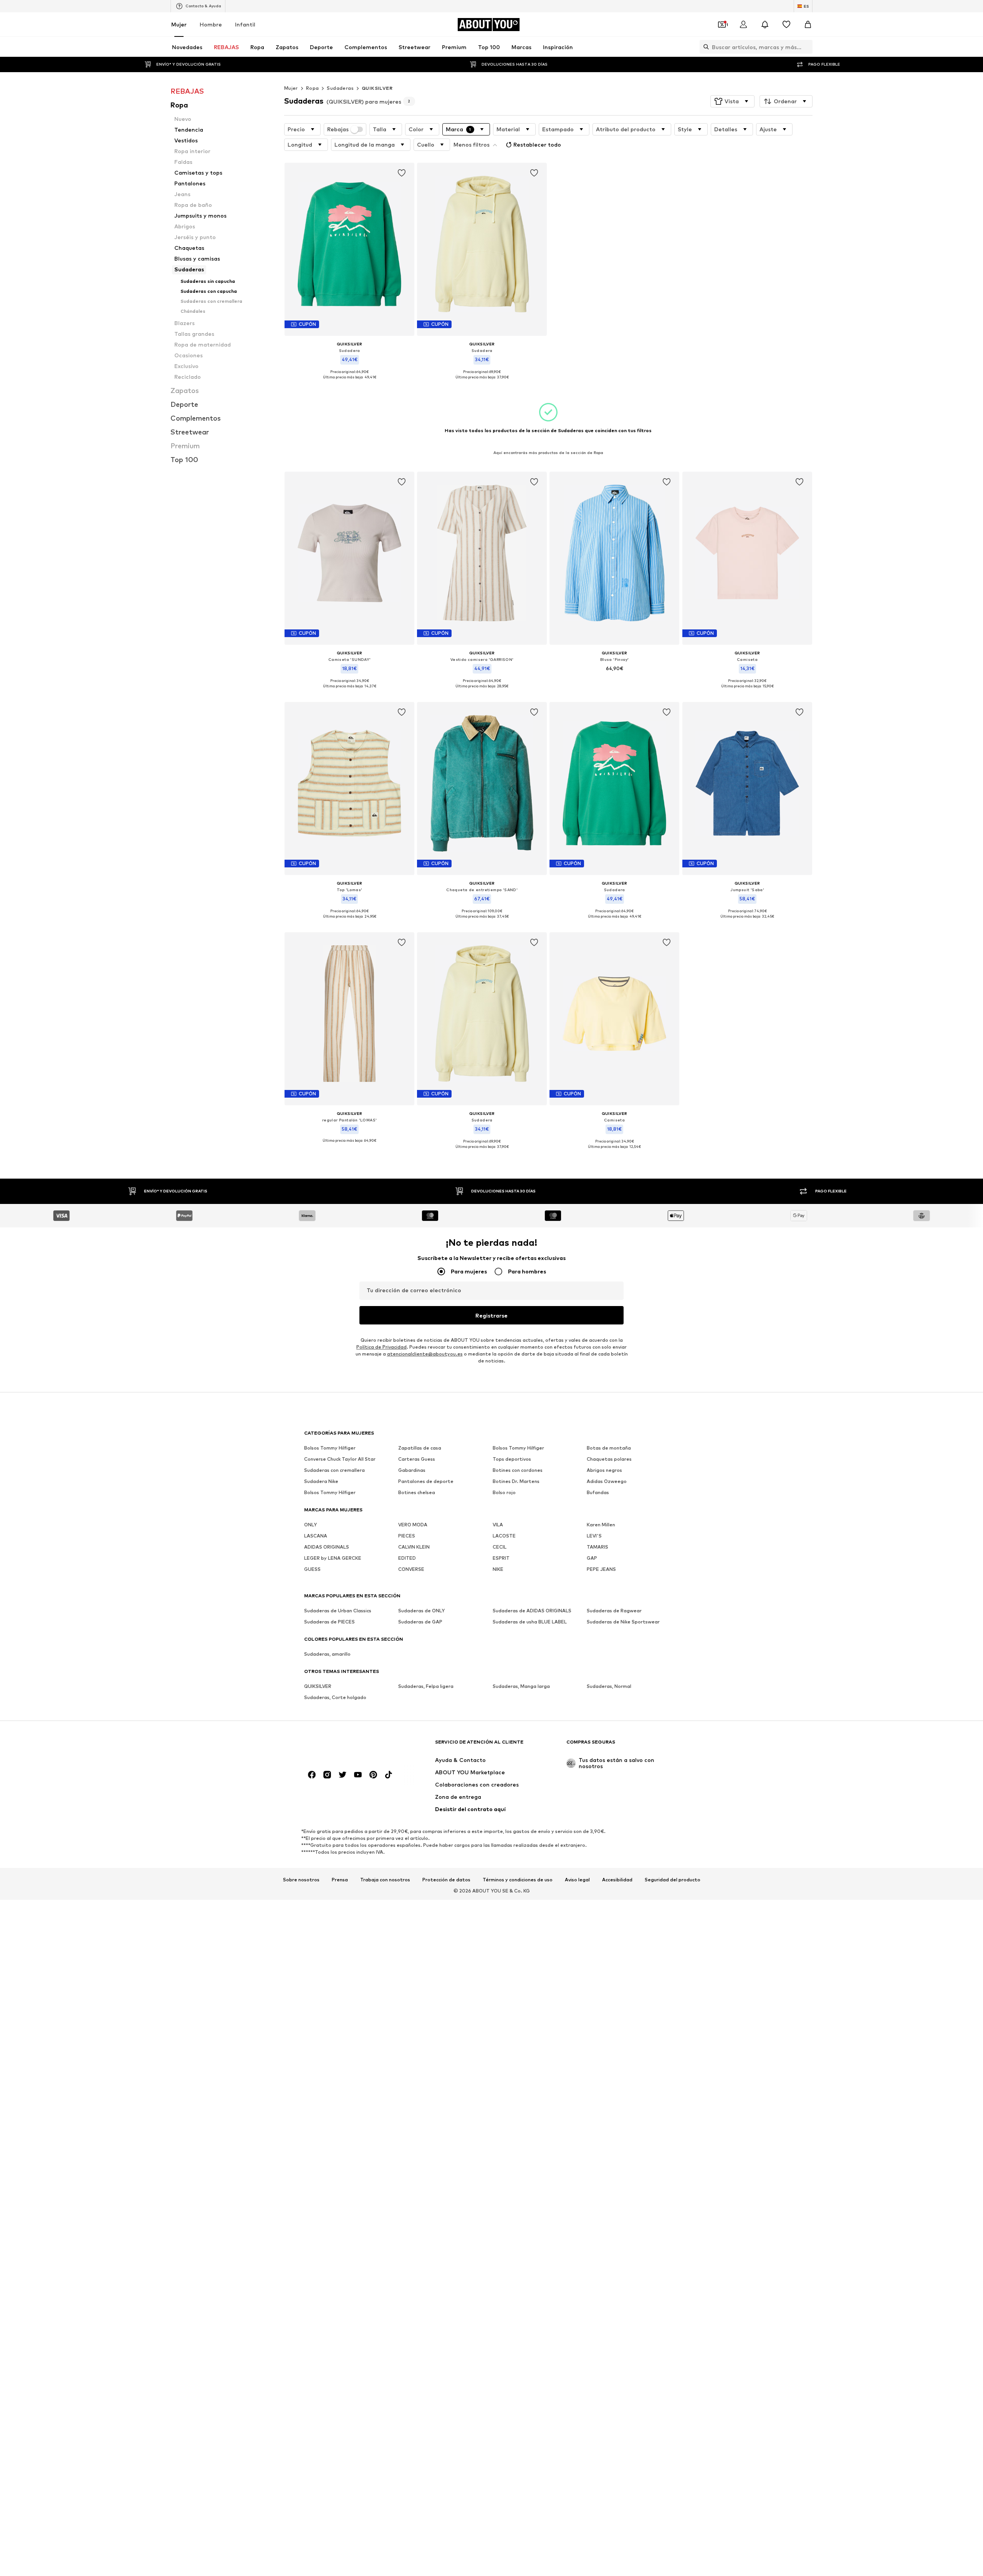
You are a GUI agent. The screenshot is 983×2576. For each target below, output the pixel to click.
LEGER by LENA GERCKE (333, 1558)
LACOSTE (504, 1536)
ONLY (310, 1525)
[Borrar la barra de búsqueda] (807, 47)
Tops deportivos (512, 1459)
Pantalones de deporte (426, 1481)
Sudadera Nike (321, 1481)
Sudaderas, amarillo (327, 1654)
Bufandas (598, 1492)
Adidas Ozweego (607, 1481)
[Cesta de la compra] (808, 25)
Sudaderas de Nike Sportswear (623, 1622)
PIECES (407, 1536)
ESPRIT (501, 1558)
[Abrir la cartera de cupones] (722, 25)
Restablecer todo (537, 144)
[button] (732, 101)
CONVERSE (411, 1569)
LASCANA (316, 1536)
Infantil (245, 24)
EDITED (407, 1558)
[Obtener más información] (349, 383)
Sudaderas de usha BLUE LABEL (530, 1622)
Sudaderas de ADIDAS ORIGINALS (532, 1611)
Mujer (179, 24)
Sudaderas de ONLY (421, 1611)
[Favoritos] (786, 25)
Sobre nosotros (301, 1880)
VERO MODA (413, 1525)
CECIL (500, 1547)
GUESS (312, 1569)
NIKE (498, 1569)
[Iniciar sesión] (743, 25)
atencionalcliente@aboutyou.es (425, 1354)
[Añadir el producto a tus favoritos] (402, 173)
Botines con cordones (518, 1470)
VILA (498, 1525)
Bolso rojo (504, 1492)
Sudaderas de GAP (420, 1622)
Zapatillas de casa (420, 1448)
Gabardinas (412, 1470)
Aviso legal (577, 1880)
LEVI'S (594, 1536)
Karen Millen (601, 1525)
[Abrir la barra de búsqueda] (704, 47)
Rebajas (338, 129)
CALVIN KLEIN (414, 1547)
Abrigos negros (604, 1470)
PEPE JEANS (601, 1569)
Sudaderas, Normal (609, 1686)
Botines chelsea (417, 1492)
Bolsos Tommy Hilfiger (330, 1448)
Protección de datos (446, 1880)
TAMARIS (597, 1547)
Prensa (340, 1880)
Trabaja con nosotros (385, 1880)
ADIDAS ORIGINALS (327, 1547)
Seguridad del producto (673, 1880)
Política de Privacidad (381, 1347)
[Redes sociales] (312, 1775)
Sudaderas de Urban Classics (338, 1611)
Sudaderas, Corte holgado (335, 1697)
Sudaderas (340, 88)
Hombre (211, 24)
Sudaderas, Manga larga (521, 1686)
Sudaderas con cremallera (334, 1470)
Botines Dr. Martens (516, 1481)
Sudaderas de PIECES (329, 1622)
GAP (592, 1558)
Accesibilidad (617, 1880)
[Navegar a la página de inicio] (346, 1746)
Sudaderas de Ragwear (614, 1611)
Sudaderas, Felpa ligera (426, 1686)
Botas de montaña (609, 1448)
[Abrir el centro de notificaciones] (765, 25)
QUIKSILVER (377, 88)
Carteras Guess (417, 1459)
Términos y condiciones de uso (518, 1880)
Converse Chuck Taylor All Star (340, 1459)
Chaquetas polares (609, 1459)
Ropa (313, 88)
